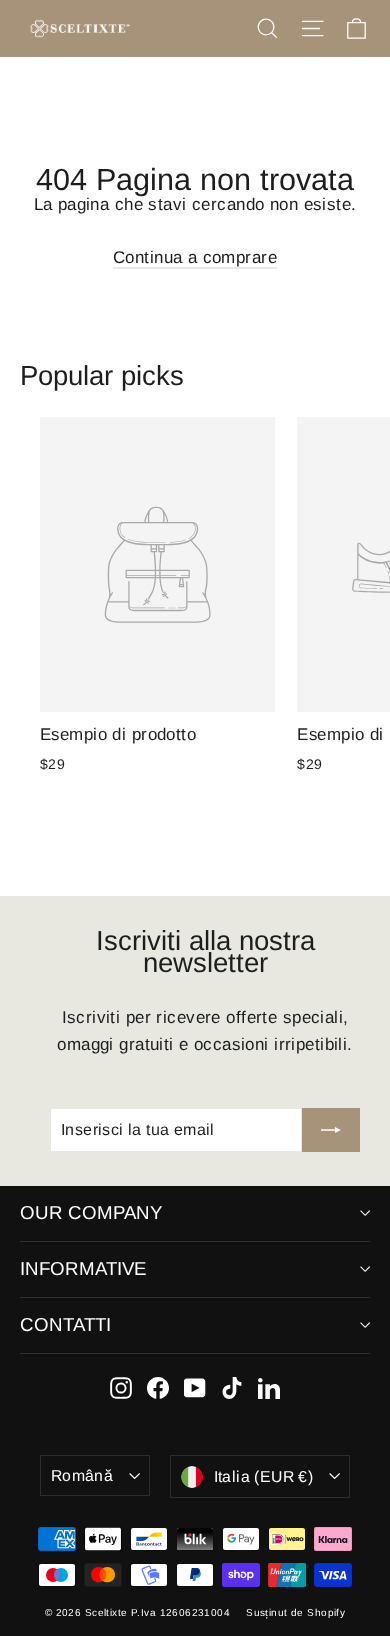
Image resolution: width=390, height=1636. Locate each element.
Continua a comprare (195, 257)
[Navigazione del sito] (312, 28)
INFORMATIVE (83, 1268)
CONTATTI (65, 1324)
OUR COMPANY (91, 1212)
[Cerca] (267, 28)
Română (82, 1475)
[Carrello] (356, 28)
